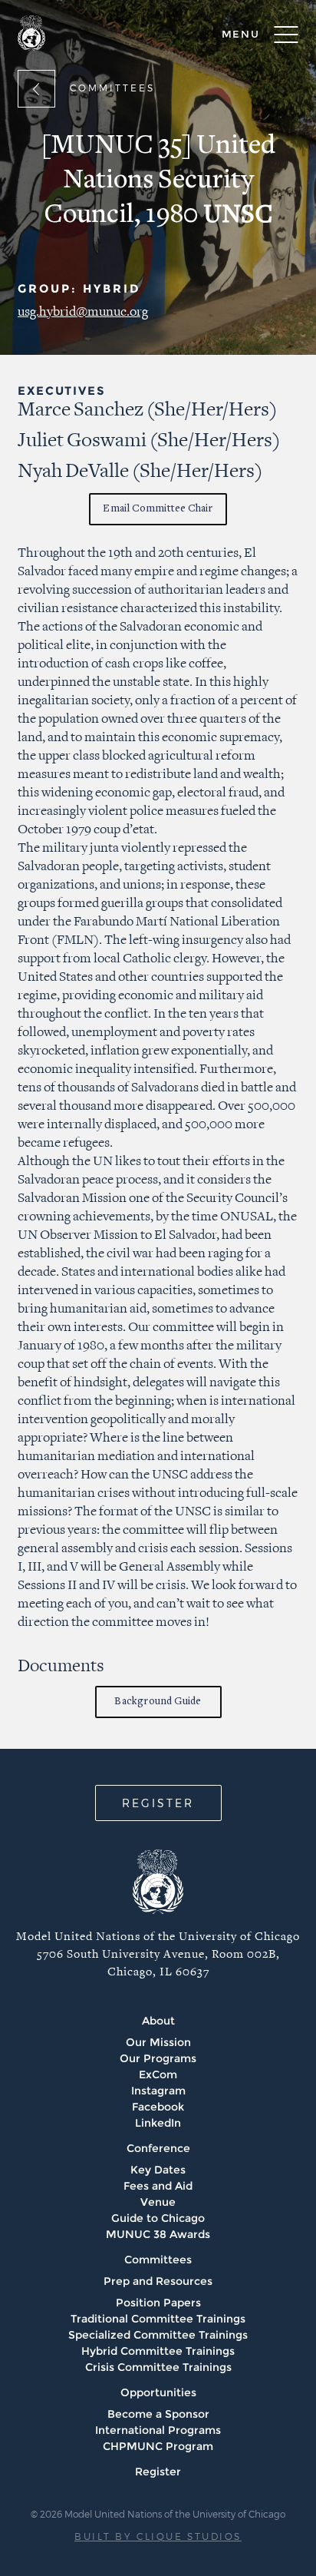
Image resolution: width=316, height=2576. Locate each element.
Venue (158, 2202)
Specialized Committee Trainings (158, 2335)
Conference (158, 2148)
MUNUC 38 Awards (158, 2234)
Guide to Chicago (158, 2218)
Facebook (158, 2107)
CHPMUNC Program (158, 2446)
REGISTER (158, 1803)
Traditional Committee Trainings (158, 2319)
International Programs (158, 2430)
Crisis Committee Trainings (158, 2367)
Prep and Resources (158, 2281)
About (158, 2021)
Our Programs (158, 2058)
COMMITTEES (112, 88)
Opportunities (158, 2392)
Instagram (158, 2091)
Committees (158, 2260)
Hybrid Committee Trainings (158, 2351)
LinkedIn (158, 2123)
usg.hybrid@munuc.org (83, 312)
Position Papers (158, 2303)
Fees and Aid (158, 2186)
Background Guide (158, 1702)
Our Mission (158, 2042)
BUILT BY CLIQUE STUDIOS (158, 2536)
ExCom (158, 2074)
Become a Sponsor (158, 2414)
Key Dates (158, 2170)
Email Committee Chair (158, 509)
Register (158, 2472)
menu (241, 34)
